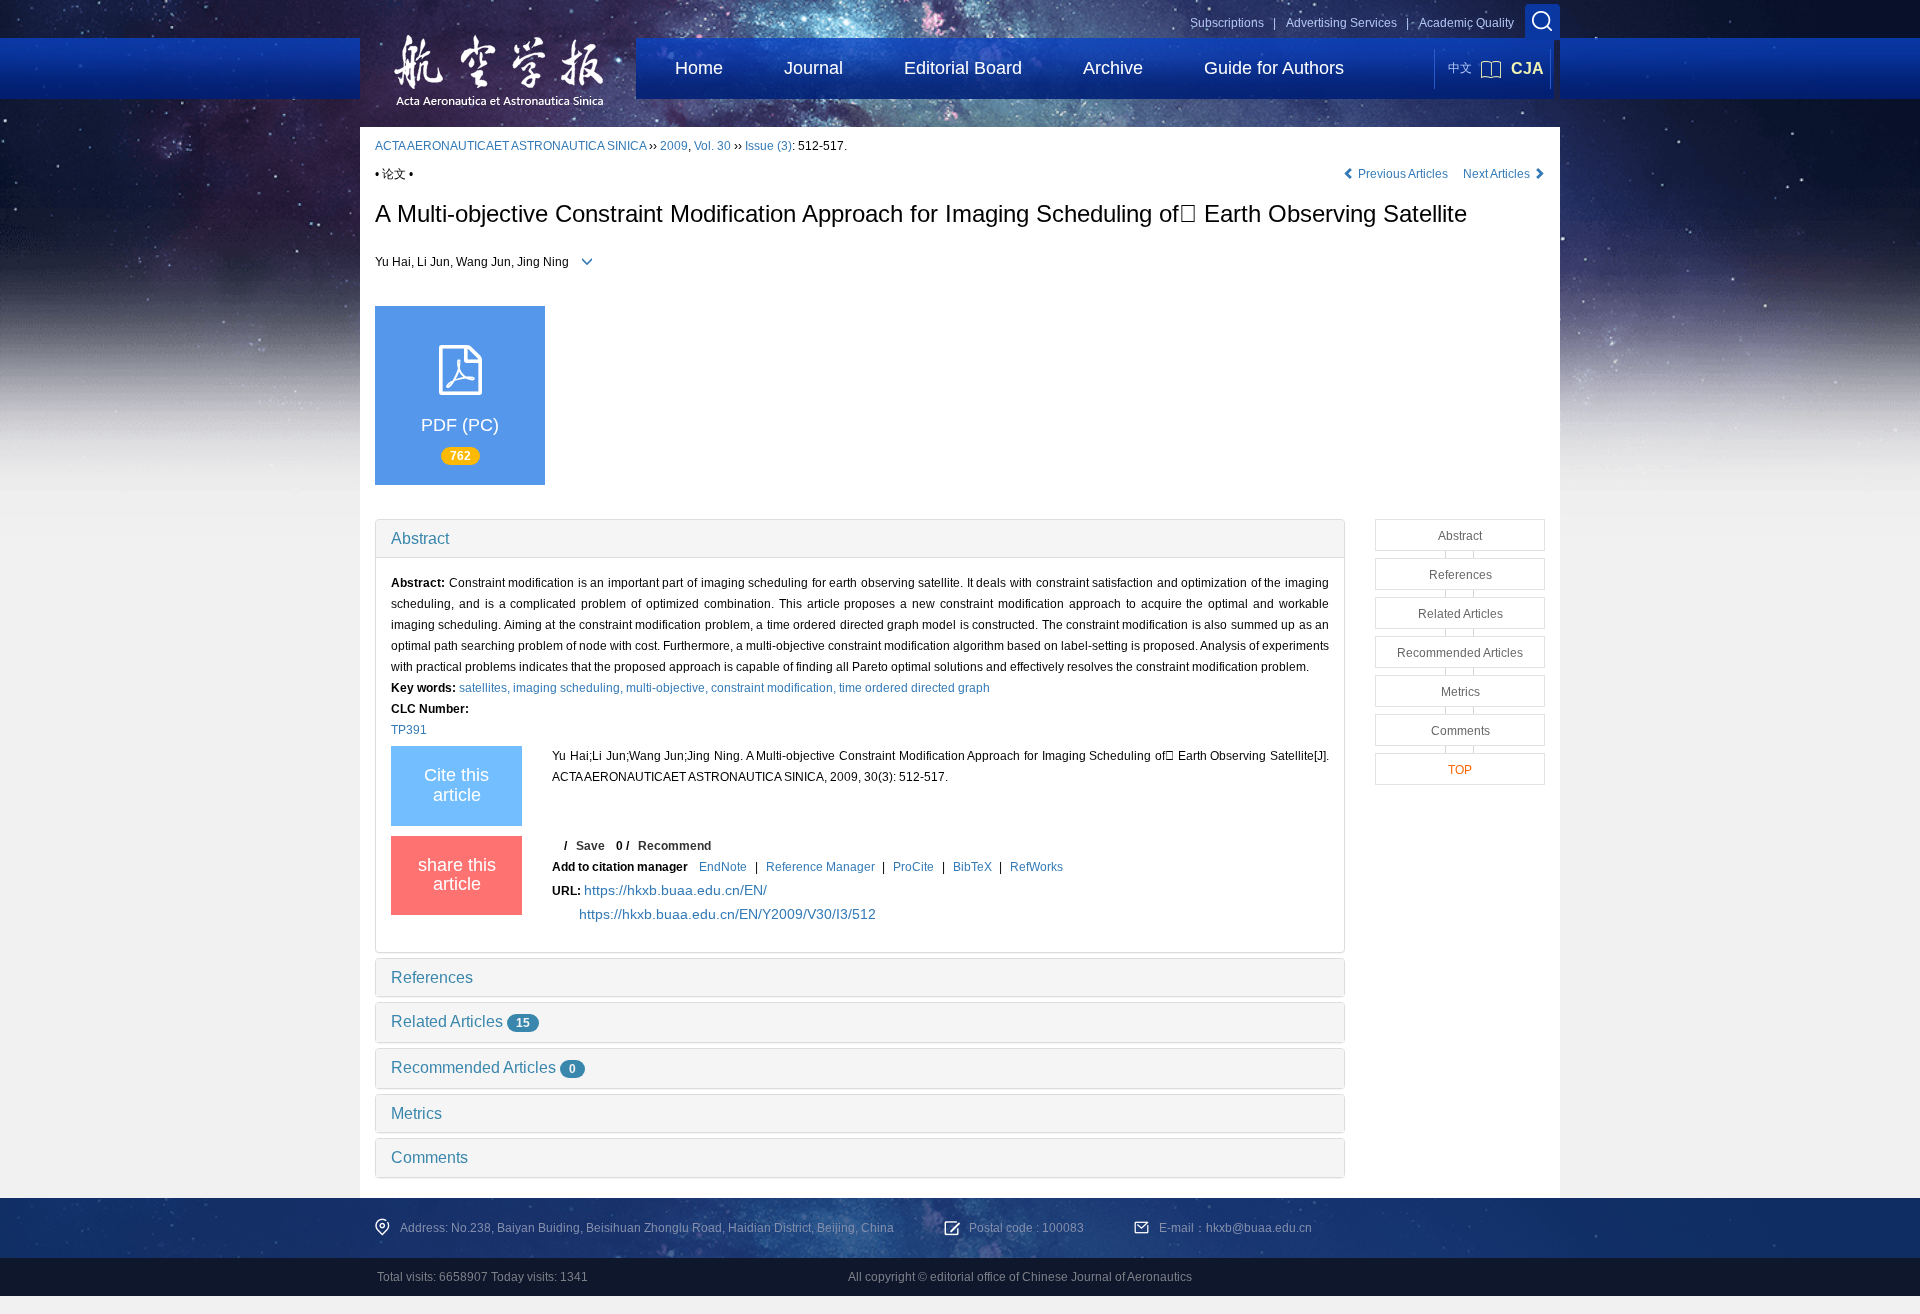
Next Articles (1498, 174)
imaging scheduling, (569, 688)
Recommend (674, 846)
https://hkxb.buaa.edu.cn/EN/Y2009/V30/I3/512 (727, 914)
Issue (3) (768, 146)
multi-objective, (668, 688)
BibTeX (972, 867)
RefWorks (1036, 867)
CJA (1527, 68)
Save (590, 846)
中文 (1460, 68)
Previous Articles (1403, 174)
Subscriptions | (1233, 23)
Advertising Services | (1347, 23)
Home (699, 68)
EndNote (723, 867)
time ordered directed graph (914, 688)
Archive (1113, 68)
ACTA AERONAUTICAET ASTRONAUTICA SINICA (510, 146)
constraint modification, (775, 688)
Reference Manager (820, 867)
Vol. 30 (712, 146)
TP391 (409, 730)
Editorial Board (963, 68)
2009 (674, 146)
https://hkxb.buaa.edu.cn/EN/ (675, 890)
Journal (813, 68)
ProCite (913, 867)
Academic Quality (1466, 23)
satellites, (486, 688)
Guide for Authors (1274, 68)
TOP (1460, 770)
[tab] (860, 539)
